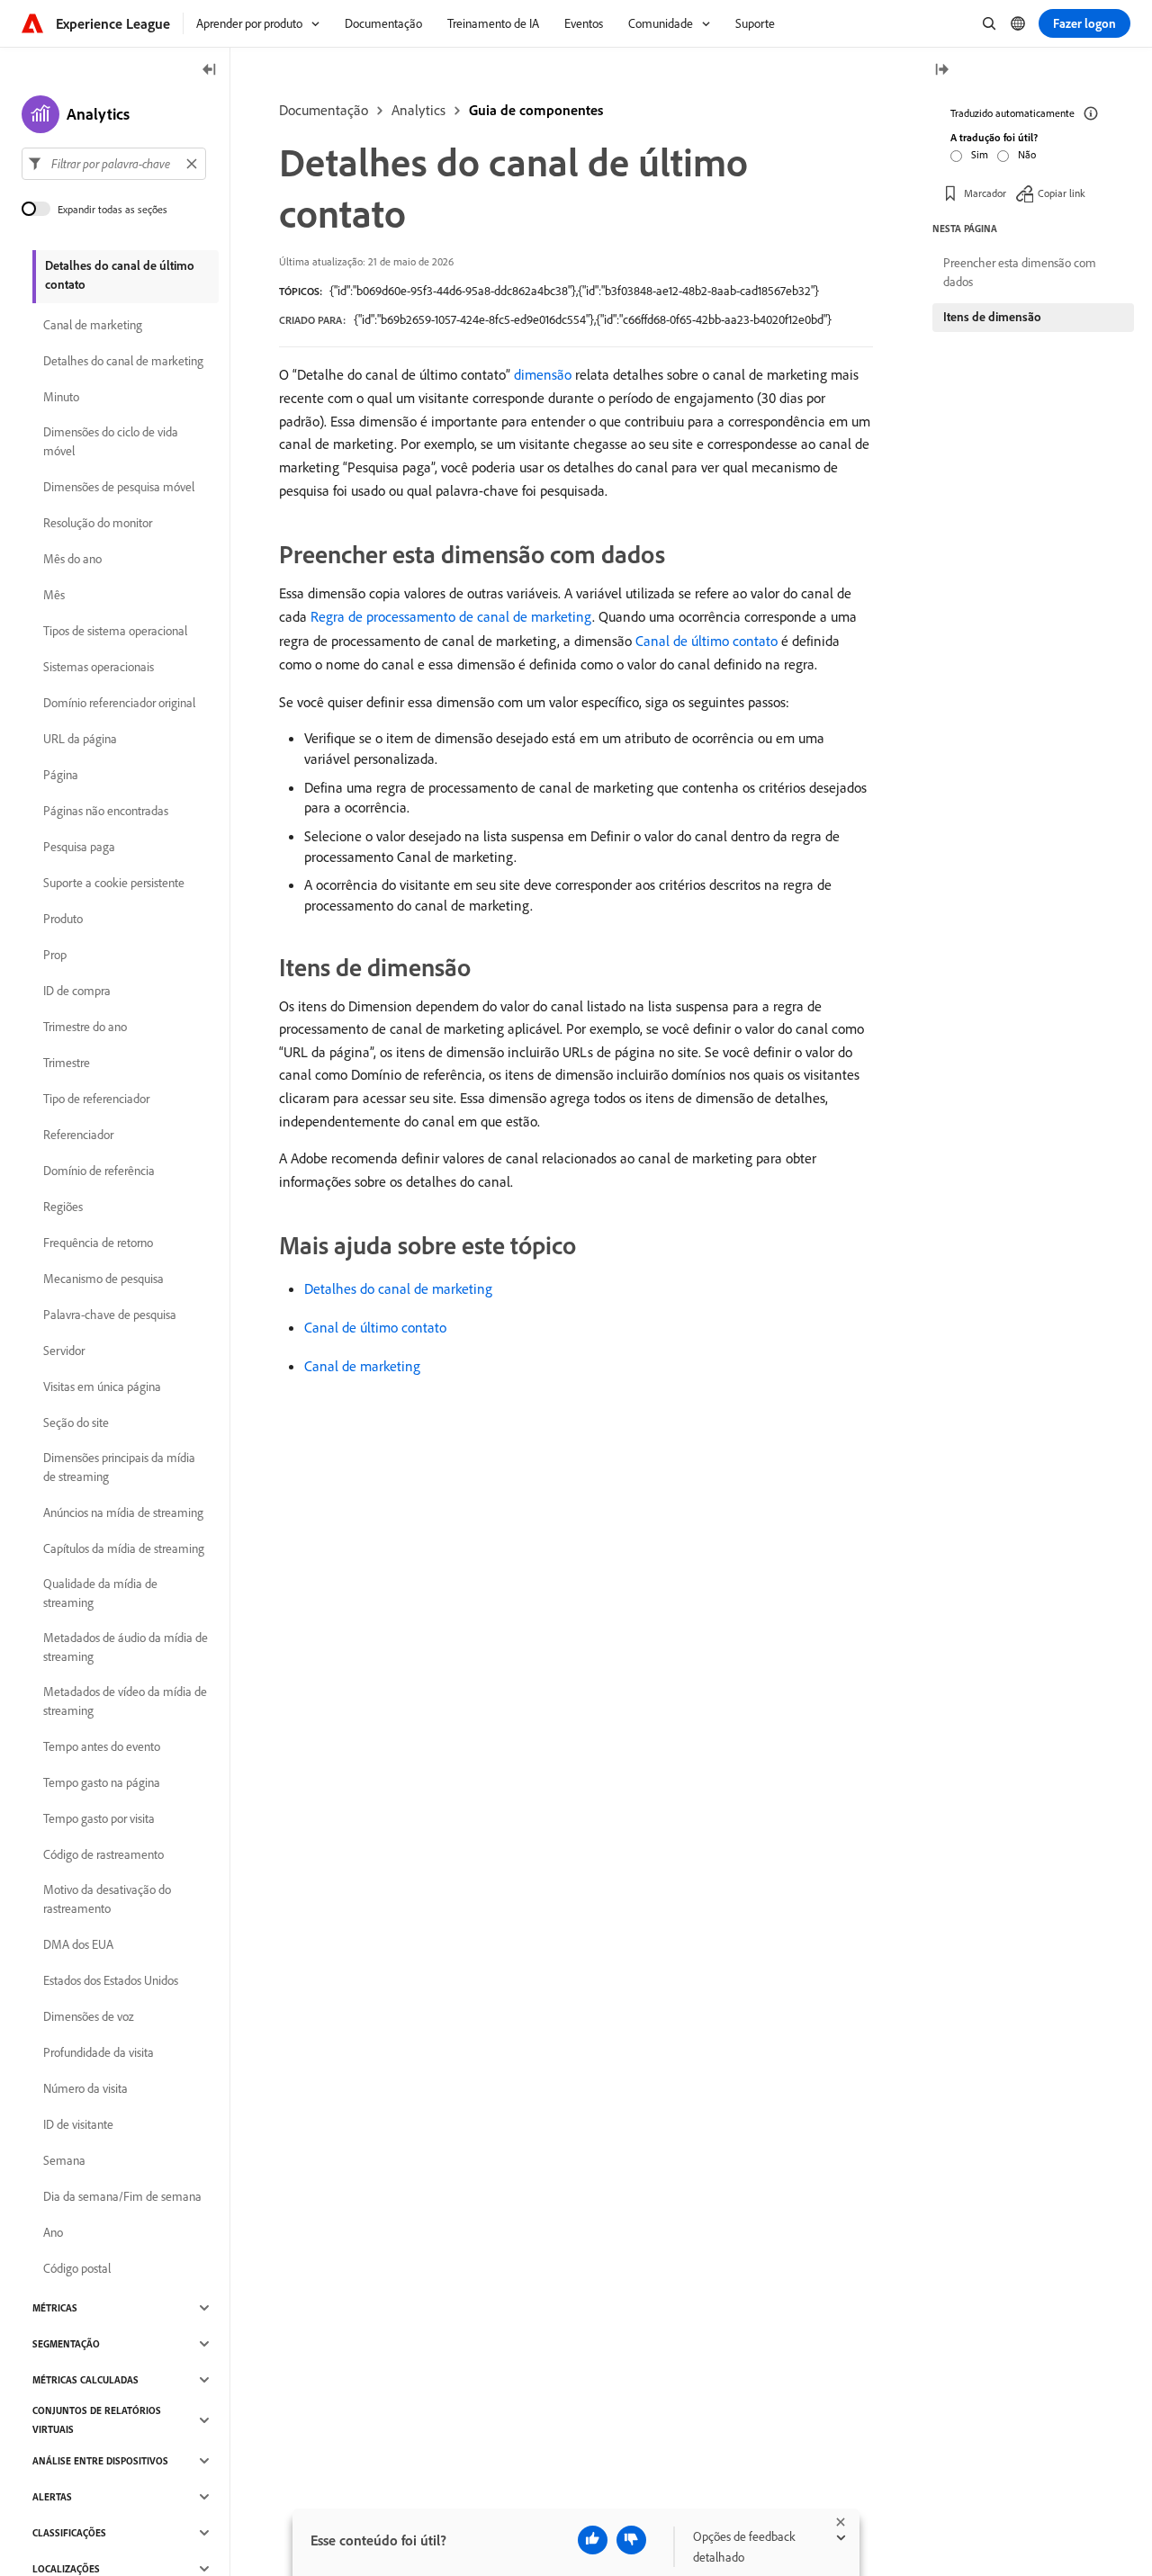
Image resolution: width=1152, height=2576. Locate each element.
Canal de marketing (362, 1366)
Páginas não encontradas (106, 811)
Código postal (77, 2268)
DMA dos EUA (78, 1944)
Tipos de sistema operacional (115, 631)
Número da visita (85, 2088)
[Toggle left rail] (210, 71)
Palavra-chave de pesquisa (110, 1315)
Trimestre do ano (85, 1027)
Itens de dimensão (992, 317)
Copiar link (1062, 193)
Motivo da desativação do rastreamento (107, 1899)
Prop (55, 955)
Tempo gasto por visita (99, 1818)
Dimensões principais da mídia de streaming (119, 1467)
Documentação (324, 110)
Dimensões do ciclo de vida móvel (111, 441)
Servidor (64, 1351)
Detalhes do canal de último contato (120, 275)
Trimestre (67, 1063)
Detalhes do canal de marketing (398, 1288)
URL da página (80, 739)
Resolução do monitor (98, 523)
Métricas (55, 2308)
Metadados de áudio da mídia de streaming (126, 1647)
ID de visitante (78, 2124)
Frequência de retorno (98, 1243)
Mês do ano (72, 559)
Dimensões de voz (89, 2016)
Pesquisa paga (79, 847)
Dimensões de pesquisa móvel (119, 487)
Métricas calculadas (85, 2380)
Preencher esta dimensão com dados (1020, 272)
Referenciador (78, 1135)
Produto (63, 919)
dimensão (543, 374)
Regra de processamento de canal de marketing (451, 616)
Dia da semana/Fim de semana (122, 2196)
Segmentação (66, 2344)
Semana (64, 2160)
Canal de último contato (706, 641)
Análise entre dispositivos (100, 2461)
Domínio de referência (99, 1171)
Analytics (418, 110)
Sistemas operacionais (99, 667)
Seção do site (76, 1423)
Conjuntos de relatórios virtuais (97, 2420)
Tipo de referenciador (96, 1099)
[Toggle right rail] (941, 71)
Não (1027, 154)
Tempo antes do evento (102, 1746)
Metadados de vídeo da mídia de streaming (125, 1701)
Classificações (69, 2533)
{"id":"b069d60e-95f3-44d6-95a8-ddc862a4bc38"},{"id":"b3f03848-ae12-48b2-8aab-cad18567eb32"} (574, 291)
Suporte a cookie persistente (114, 883)
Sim (980, 154)
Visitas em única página (102, 1387)
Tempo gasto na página (102, 1782)
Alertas (52, 2497)
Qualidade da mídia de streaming (100, 1593)
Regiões (63, 1207)
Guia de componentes (536, 110)
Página (61, 775)
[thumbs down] (631, 2540)
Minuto (61, 397)
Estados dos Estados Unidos (111, 1980)
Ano (53, 2232)
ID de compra (77, 991)
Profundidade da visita (99, 2052)
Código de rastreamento (103, 1854)
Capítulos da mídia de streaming (124, 1548)
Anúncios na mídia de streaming (123, 1512)
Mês (54, 595)
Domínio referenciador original (119, 703)
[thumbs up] (593, 2540)
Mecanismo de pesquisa (103, 1279)
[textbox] (114, 164)
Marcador (985, 193)
